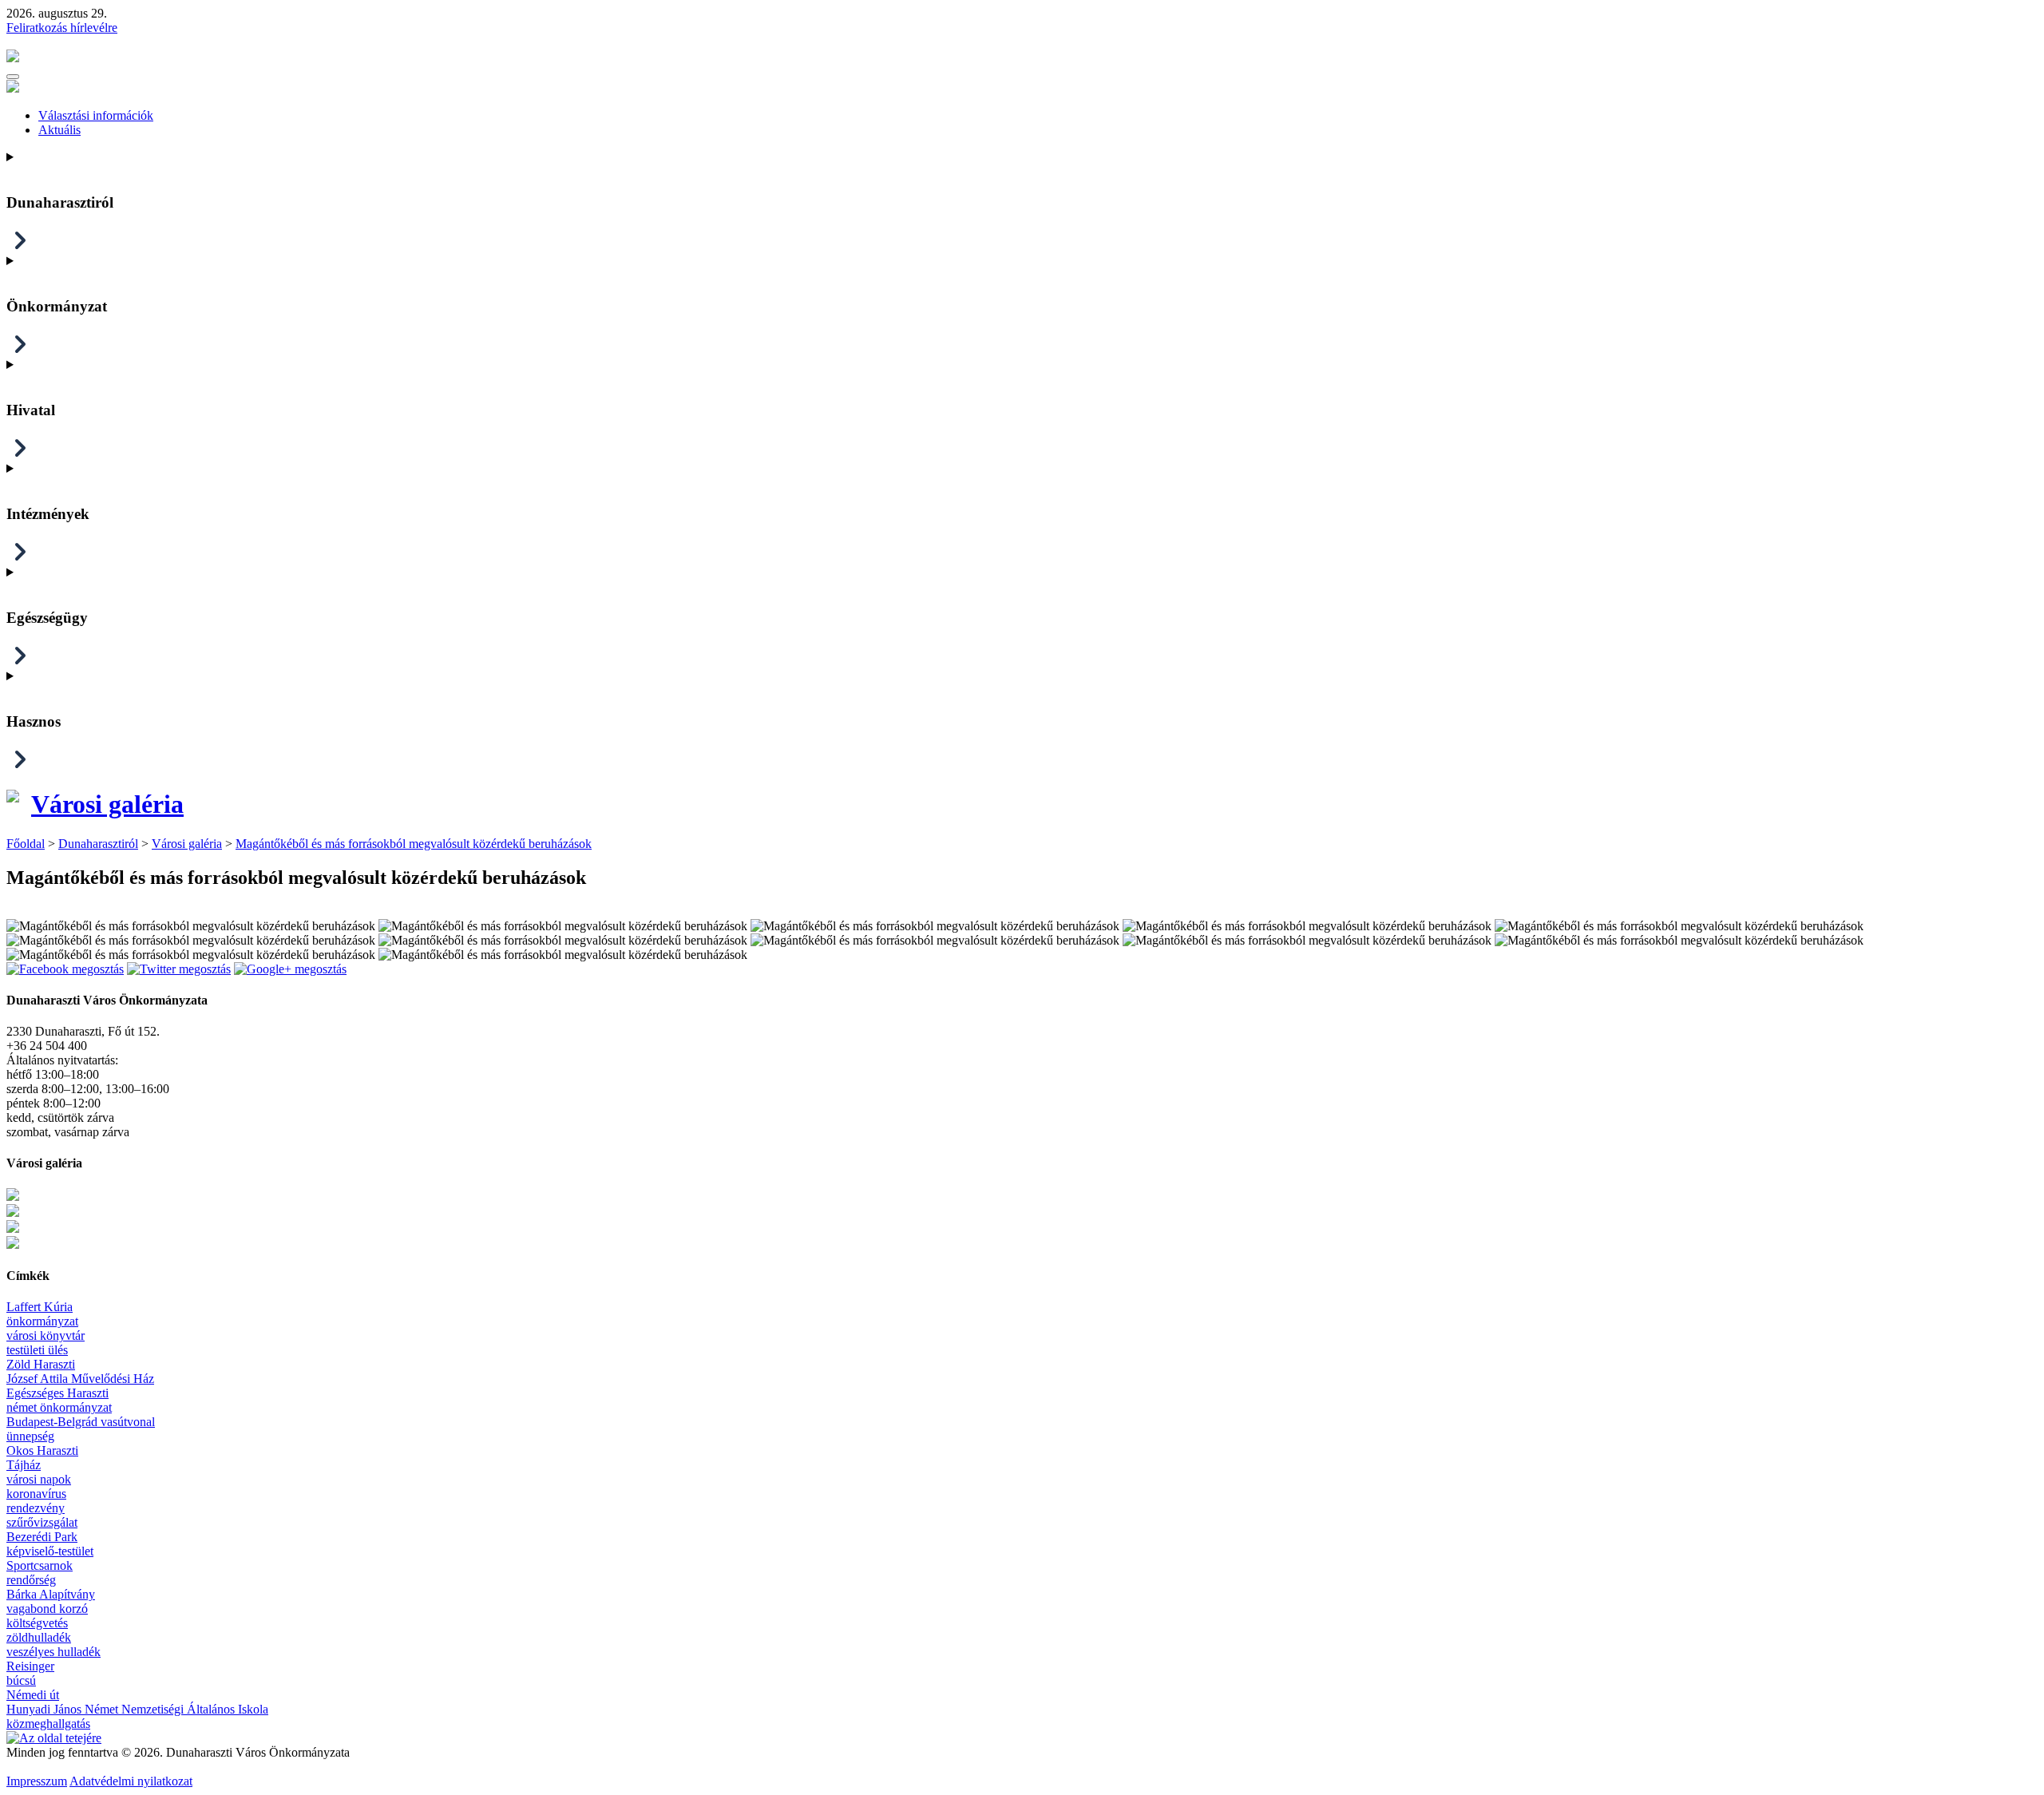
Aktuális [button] (59, 130)
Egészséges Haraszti (57, 1393)
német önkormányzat (59, 1407)
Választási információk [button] (96, 115)
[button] (13, 77)
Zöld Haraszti (41, 1364)
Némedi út (33, 1695)
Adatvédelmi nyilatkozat (131, 1781)
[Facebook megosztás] (65, 969)
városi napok (39, 1479)
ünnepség (30, 1436)
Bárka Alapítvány (51, 1594)
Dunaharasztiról (98, 844)
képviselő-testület (50, 1551)
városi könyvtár (46, 1335)
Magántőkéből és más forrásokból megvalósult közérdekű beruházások (414, 844)
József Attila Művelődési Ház (80, 1379)
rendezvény (36, 1508)
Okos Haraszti (42, 1450)
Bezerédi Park (42, 1537)
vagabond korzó (47, 1609)
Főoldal (26, 844)
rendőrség (31, 1580)
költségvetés (37, 1623)
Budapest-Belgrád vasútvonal (81, 1422)
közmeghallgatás (48, 1724)
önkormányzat (42, 1321)
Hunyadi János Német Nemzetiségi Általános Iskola (137, 1709)
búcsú (21, 1680)
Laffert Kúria (40, 1307)
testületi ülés (37, 1350)
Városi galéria (107, 804)
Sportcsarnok (40, 1565)
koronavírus (36, 1494)
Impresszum (37, 1781)
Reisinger (30, 1666)
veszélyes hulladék (53, 1652)
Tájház (24, 1465)
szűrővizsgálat (42, 1522)
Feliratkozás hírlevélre (62, 28)
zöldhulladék (39, 1637)
